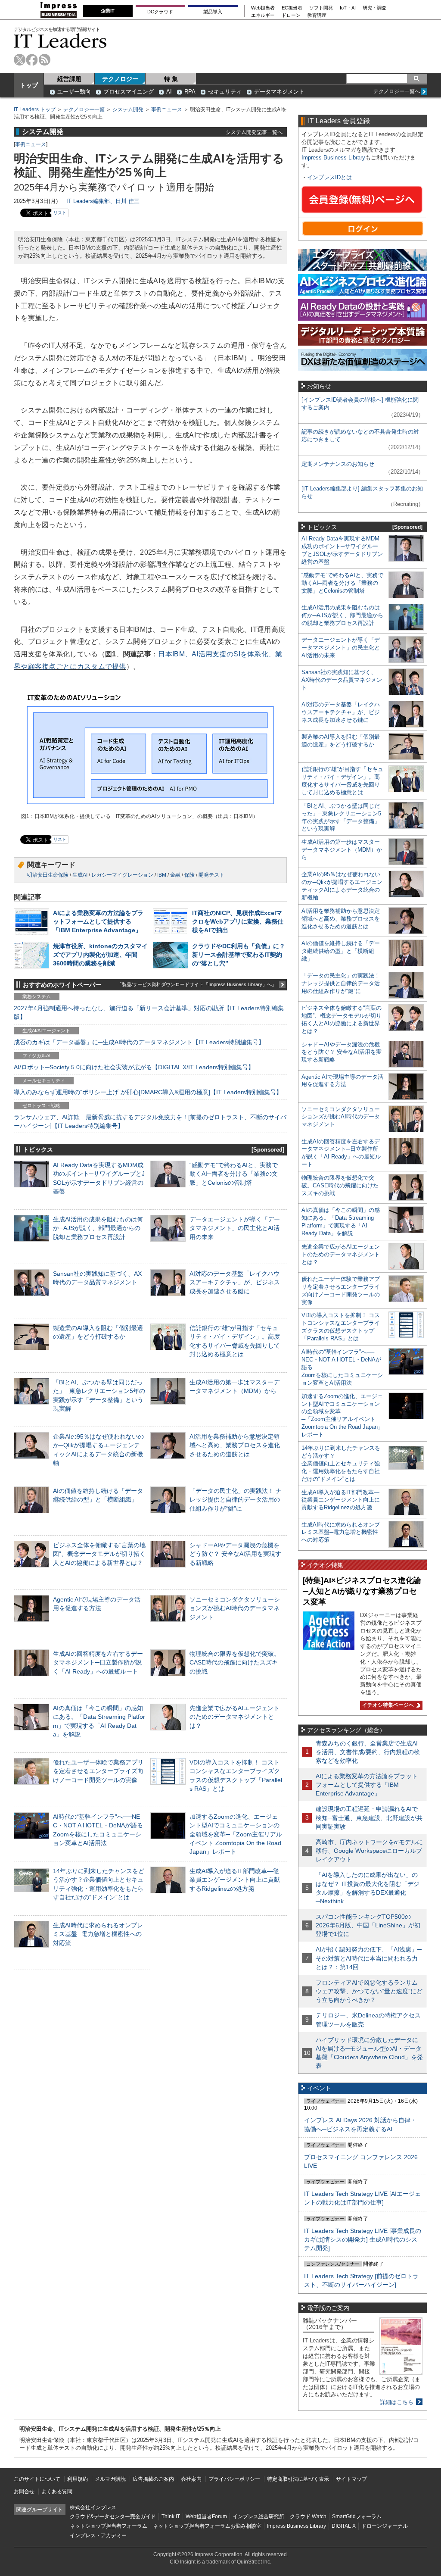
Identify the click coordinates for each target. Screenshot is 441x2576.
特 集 (171, 79)
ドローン (291, 15)
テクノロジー (120, 79)
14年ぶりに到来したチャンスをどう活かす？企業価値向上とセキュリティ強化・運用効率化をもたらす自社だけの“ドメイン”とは (341, 1463)
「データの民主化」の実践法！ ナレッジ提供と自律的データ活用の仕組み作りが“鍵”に (236, 1499)
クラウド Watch (308, 2517)
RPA (190, 92)
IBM (162, 875)
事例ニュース (167, 109)
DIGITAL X (344, 2526)
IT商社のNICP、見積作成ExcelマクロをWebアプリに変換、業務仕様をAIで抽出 (238, 921)
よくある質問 (57, 2492)
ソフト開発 (321, 8)
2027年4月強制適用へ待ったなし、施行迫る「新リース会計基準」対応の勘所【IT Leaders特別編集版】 (149, 1012)
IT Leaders (60, 41)
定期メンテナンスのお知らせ (338, 464)
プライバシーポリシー (234, 2479)
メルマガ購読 (110, 2479)
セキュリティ (225, 92)
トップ (29, 85)
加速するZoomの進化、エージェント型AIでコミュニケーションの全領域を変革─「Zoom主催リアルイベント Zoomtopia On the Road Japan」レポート (236, 1834)
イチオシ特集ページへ (387, 1705)
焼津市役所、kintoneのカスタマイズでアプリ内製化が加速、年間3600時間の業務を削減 (100, 955)
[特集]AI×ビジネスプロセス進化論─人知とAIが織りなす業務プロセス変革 (362, 1591)
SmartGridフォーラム (357, 2517)
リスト (60, 213)
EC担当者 (292, 8)
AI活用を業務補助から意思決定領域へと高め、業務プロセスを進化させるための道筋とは (235, 1445)
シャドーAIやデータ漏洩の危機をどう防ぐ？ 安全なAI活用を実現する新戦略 (235, 1554)
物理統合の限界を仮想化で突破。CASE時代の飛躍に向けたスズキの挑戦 (235, 1662)
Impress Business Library (333, 158)
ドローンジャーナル (385, 2526)
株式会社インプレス (93, 2507)
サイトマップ (351, 2479)
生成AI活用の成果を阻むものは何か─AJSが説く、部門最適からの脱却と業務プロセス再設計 (98, 1228)
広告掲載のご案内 (153, 2479)
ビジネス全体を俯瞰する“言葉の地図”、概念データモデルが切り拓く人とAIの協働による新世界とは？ (99, 1554)
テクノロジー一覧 (84, 109)
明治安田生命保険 (48, 875)
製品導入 (213, 12)
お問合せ (24, 2492)
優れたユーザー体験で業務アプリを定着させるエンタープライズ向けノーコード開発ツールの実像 (98, 1771)
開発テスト (211, 875)
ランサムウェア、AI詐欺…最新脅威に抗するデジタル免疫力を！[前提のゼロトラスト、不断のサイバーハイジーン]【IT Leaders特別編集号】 (150, 1121)
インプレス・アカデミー (98, 2535)
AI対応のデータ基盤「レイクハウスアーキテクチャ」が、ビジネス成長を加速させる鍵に (235, 1282)
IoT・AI (348, 8)
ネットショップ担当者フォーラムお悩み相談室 (207, 2526)
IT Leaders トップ (35, 109)
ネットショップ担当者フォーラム (109, 2526)
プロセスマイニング (129, 92)
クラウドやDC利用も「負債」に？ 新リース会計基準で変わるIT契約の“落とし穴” (239, 955)
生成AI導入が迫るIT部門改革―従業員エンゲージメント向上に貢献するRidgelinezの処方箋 (235, 1880)
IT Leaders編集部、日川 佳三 (103, 201)
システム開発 (128, 109)
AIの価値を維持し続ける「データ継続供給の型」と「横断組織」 (341, 951)
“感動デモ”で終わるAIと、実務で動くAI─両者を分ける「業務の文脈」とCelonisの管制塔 (234, 1174)
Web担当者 (263, 8)
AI (169, 92)
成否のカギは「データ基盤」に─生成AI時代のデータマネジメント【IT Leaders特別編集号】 (139, 1042)
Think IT (171, 2517)
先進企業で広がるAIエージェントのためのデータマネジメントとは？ (234, 1717)
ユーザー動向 (74, 92)
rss (45, 60)
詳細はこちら (397, 2402)
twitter (20, 60)
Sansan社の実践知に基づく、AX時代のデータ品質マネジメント (342, 680)
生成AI (80, 875)
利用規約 (78, 2479)
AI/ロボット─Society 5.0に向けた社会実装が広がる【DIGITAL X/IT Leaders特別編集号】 (134, 1067)
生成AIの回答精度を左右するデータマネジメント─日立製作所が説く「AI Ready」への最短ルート (98, 1662)
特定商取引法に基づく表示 (298, 2479)
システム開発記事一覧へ (254, 132)
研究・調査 (374, 8)
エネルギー (263, 15)
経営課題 (69, 79)
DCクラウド (160, 12)
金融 (175, 875)
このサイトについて (37, 2479)
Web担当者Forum (206, 2517)
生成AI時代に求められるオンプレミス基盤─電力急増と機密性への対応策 (98, 1934)
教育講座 (317, 15)
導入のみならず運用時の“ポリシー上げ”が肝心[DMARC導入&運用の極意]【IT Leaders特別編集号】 (148, 1092)
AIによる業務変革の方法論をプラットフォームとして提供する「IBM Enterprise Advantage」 (98, 921)
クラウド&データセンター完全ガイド (113, 2517)
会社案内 (191, 2479)
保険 (189, 875)
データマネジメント (279, 92)
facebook (32, 60)
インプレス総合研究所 (258, 2517)
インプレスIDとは (329, 177)
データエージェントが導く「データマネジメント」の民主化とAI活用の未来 (235, 1228)
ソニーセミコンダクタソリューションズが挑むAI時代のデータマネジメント (235, 1608)
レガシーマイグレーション (122, 875)
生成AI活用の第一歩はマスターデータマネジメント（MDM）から (342, 850)
